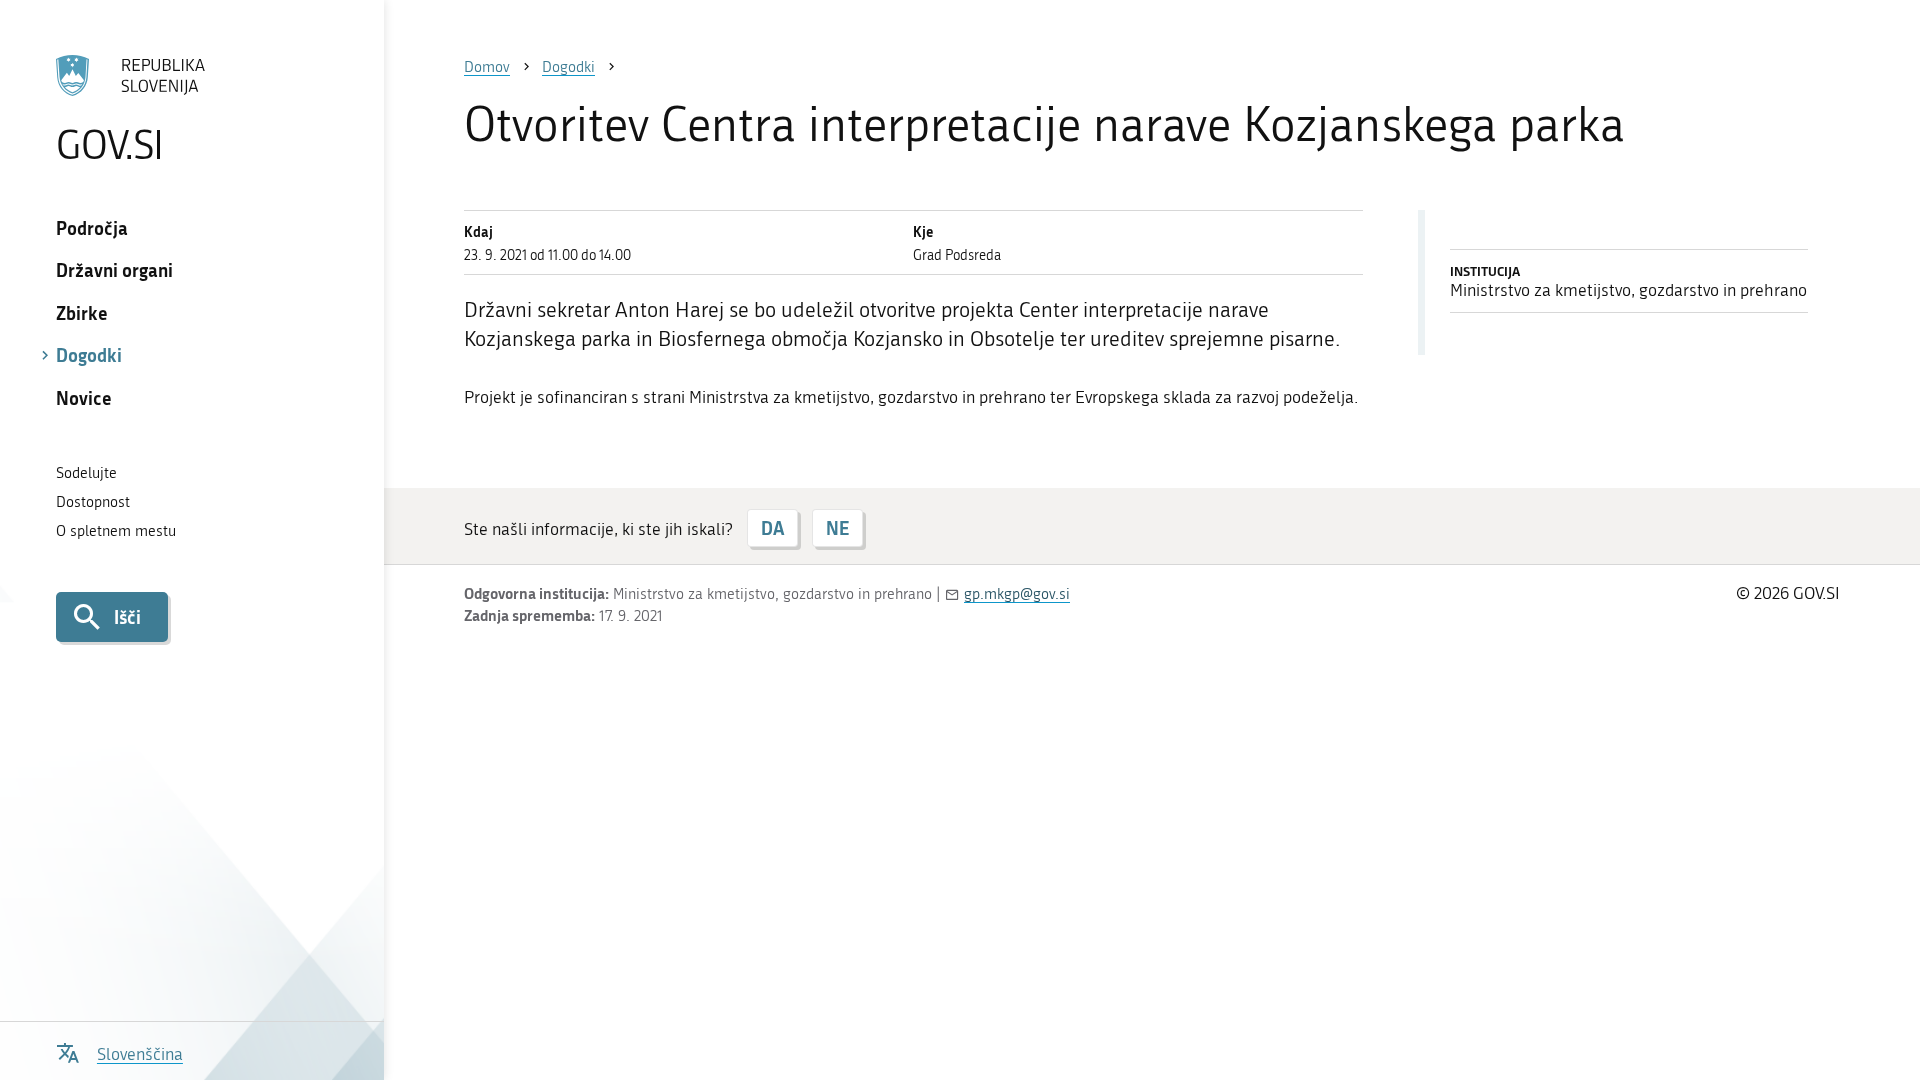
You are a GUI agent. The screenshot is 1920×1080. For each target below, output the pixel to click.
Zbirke (82, 313)
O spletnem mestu (116, 531)
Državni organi (114, 270)
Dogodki (89, 355)
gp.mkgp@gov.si (1017, 594)
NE (837, 528)
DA (772, 528)
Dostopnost (93, 502)
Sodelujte (86, 473)
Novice (84, 398)
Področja (92, 228)
